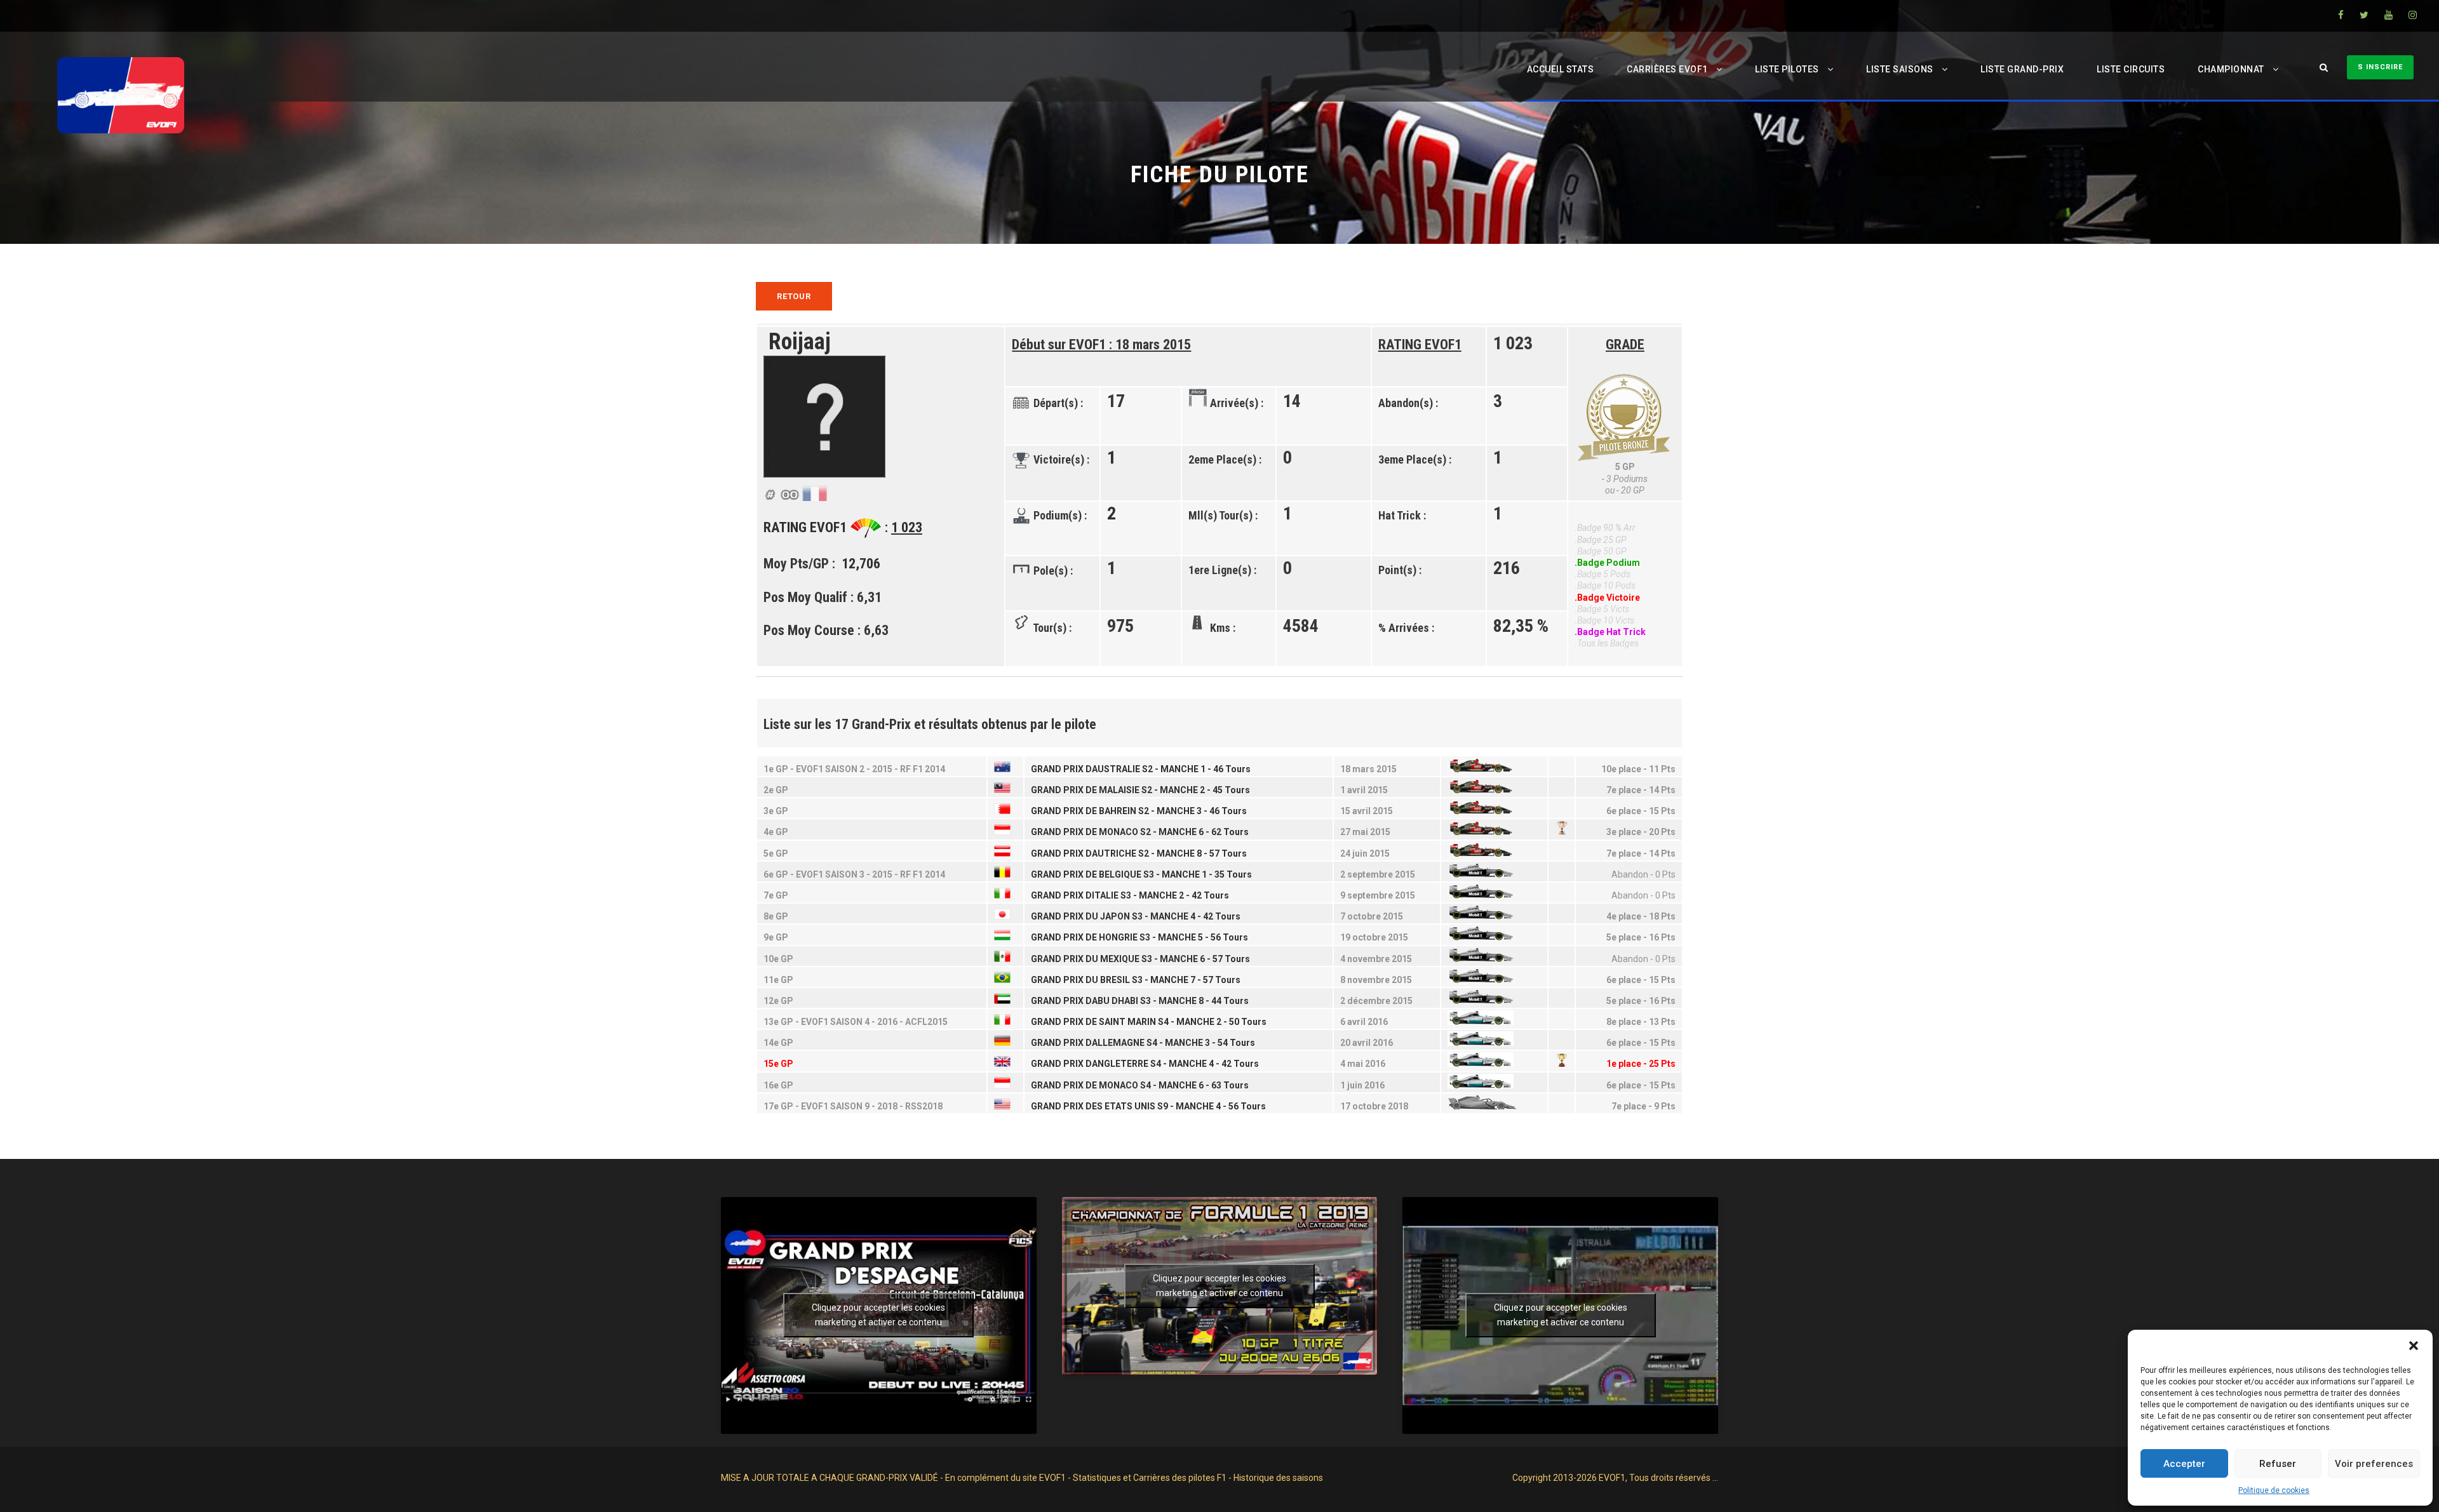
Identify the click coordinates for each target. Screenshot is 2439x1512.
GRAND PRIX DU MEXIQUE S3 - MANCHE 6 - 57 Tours (1140, 959)
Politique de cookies (2274, 1490)
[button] (2414, 1346)
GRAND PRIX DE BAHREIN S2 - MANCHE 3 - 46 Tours (1139, 811)
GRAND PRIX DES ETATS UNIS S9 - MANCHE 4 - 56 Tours (1148, 1106)
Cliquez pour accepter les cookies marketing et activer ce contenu (878, 1315)
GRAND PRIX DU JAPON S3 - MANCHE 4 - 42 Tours (1136, 916)
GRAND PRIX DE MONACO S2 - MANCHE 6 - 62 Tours (1140, 832)
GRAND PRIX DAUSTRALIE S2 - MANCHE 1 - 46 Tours (1141, 769)
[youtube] (2389, 15)
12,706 (863, 564)
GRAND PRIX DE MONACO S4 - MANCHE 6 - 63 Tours (1140, 1085)
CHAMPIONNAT (2231, 69)
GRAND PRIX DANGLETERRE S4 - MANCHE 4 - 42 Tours (1145, 1064)
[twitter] (2364, 15)
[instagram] (2413, 15)
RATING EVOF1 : (843, 527)
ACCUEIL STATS (1561, 69)
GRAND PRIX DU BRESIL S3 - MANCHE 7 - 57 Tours (1136, 980)
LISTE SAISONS (1900, 69)
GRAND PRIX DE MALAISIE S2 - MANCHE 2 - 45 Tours (1140, 790)
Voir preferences (2374, 1464)
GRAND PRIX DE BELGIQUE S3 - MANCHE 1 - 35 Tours (1141, 874)
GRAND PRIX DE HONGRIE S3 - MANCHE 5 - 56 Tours (1139, 937)
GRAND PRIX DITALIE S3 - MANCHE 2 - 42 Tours (1130, 895)
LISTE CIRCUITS (2131, 69)
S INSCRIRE (2380, 67)
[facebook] (2341, 15)
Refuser (2278, 1464)
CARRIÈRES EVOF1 (1667, 69)
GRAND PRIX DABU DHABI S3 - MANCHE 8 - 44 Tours (1140, 1001)
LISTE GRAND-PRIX (2022, 69)
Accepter (2184, 1464)
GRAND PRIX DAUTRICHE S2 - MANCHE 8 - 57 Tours (1139, 853)
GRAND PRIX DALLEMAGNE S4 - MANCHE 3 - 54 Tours (1143, 1043)
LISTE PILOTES (1787, 69)
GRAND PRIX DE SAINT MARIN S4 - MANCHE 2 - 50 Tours (1149, 1022)
